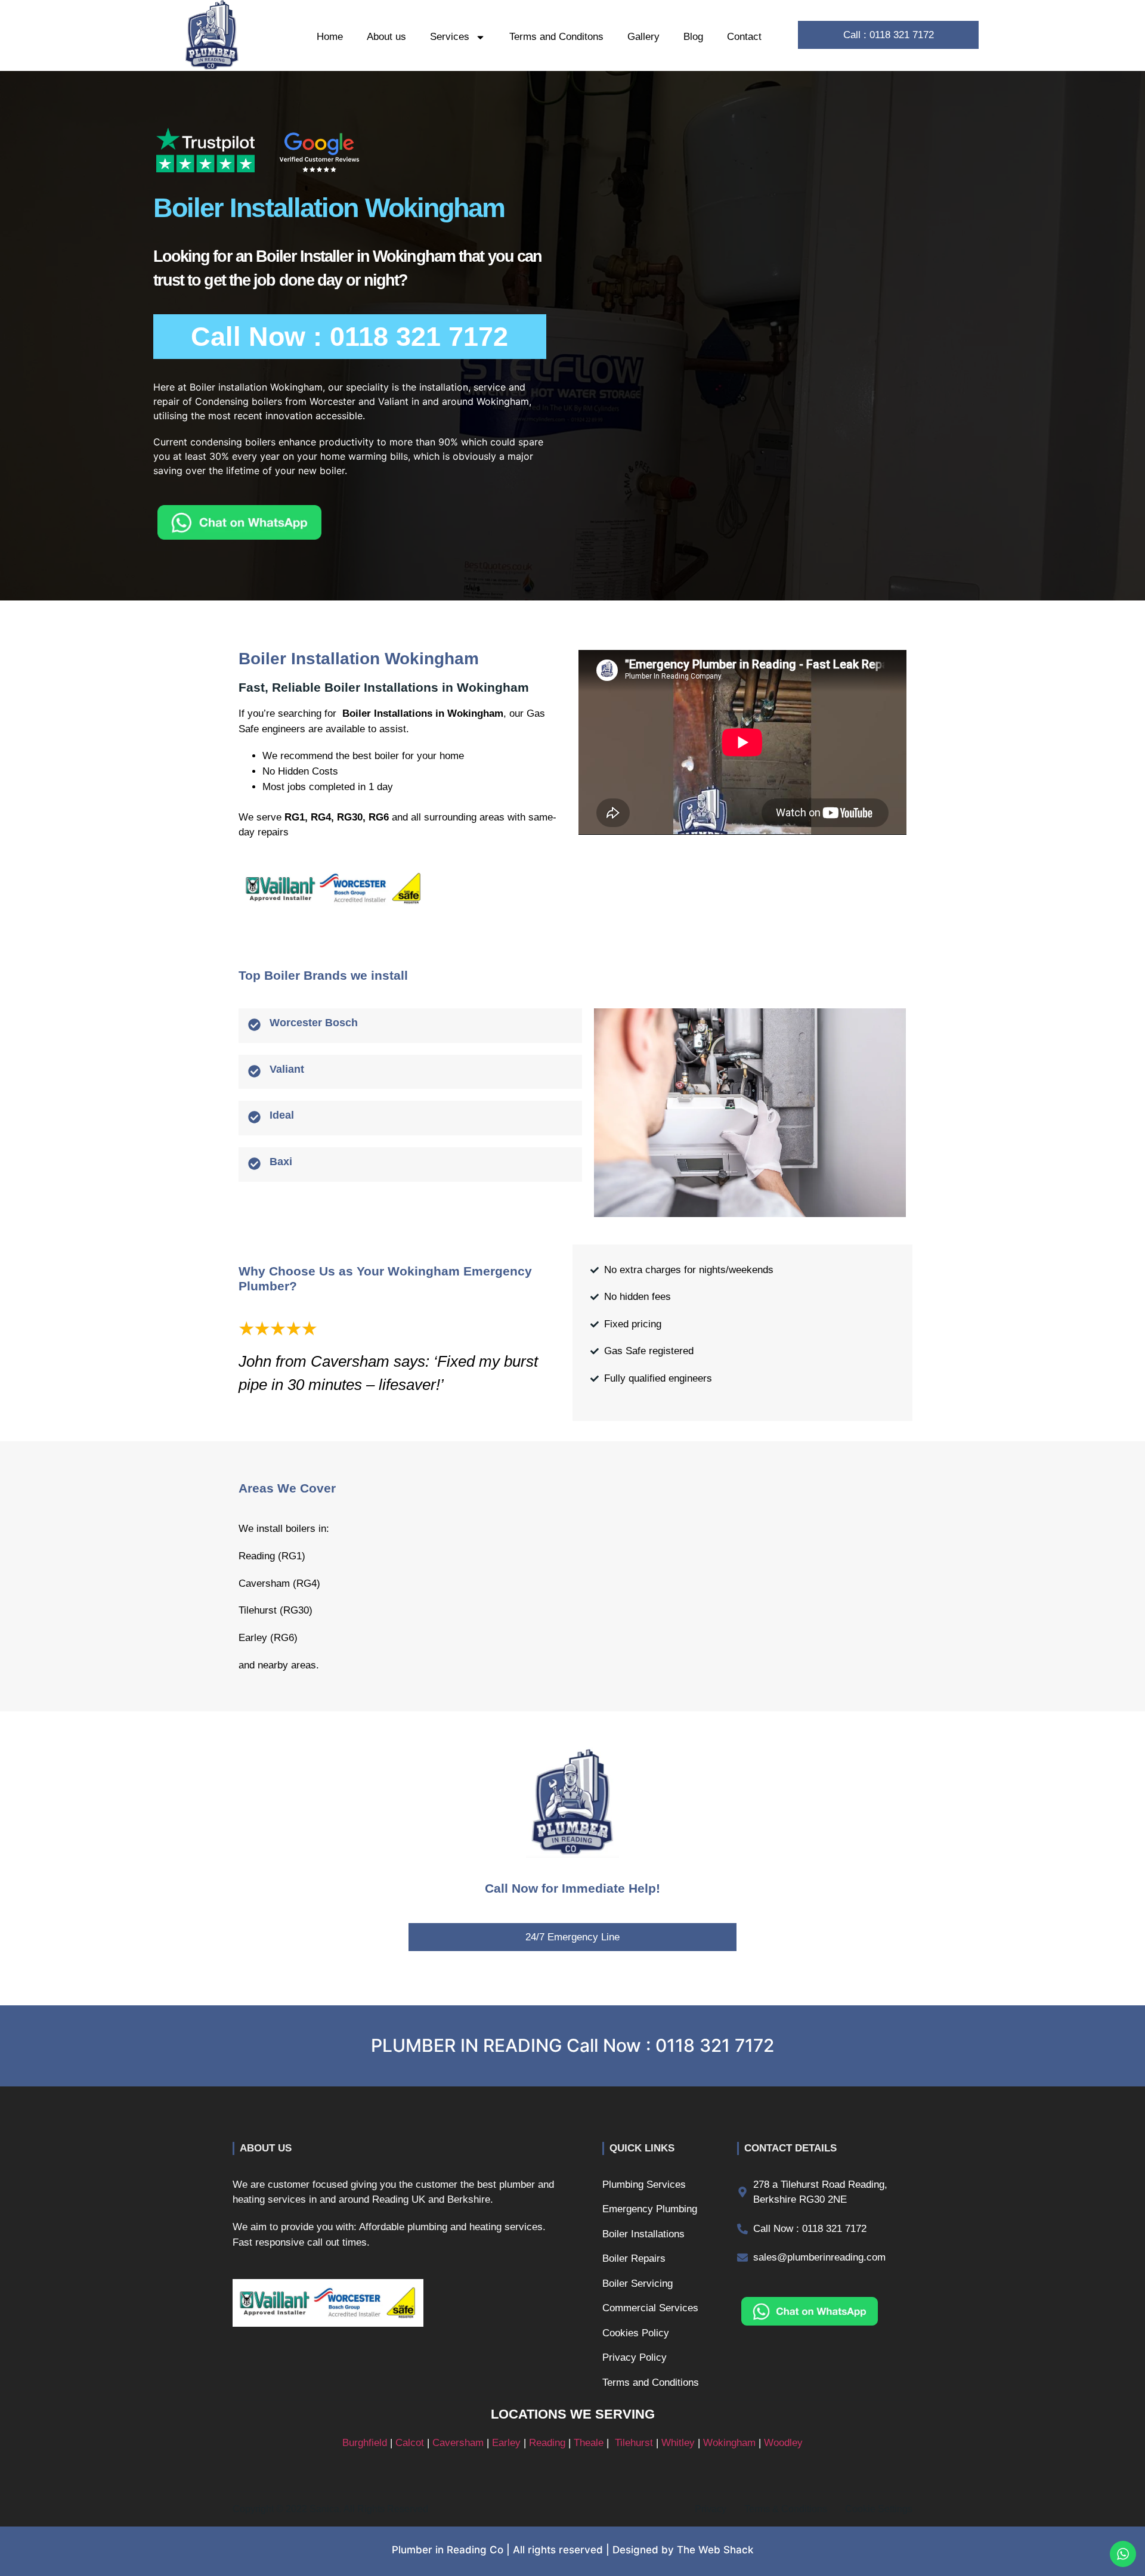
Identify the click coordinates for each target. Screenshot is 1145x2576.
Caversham (458, 2443)
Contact (744, 37)
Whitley (678, 2443)
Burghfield (365, 2443)
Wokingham (729, 2443)
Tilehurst (634, 2443)
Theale (589, 2443)
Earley (506, 2443)
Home (330, 37)
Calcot (410, 2443)
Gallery (643, 37)
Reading (547, 2443)
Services (450, 37)
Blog (693, 37)
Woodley (783, 2443)
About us (386, 37)
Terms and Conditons (556, 37)
